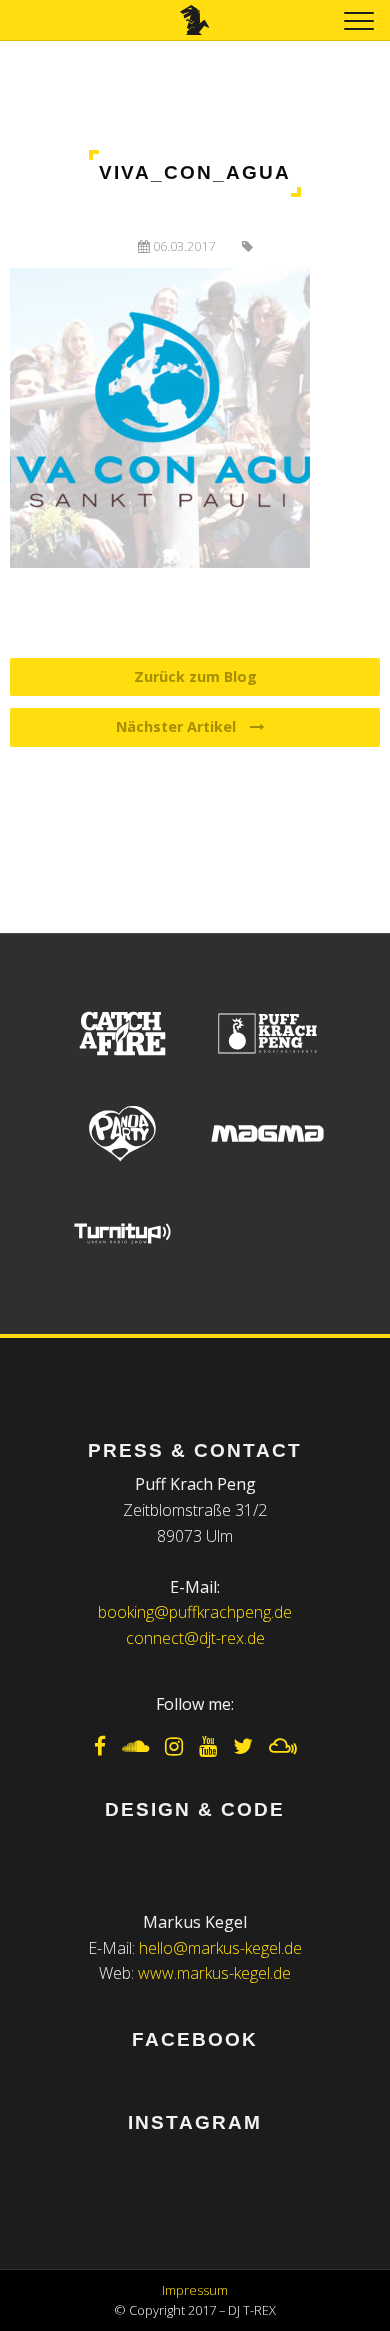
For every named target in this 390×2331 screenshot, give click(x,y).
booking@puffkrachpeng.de (195, 1612)
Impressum (195, 2290)
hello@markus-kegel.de (220, 1948)
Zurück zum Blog (195, 676)
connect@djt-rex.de (195, 1638)
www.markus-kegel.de (214, 1973)
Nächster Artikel (178, 726)
